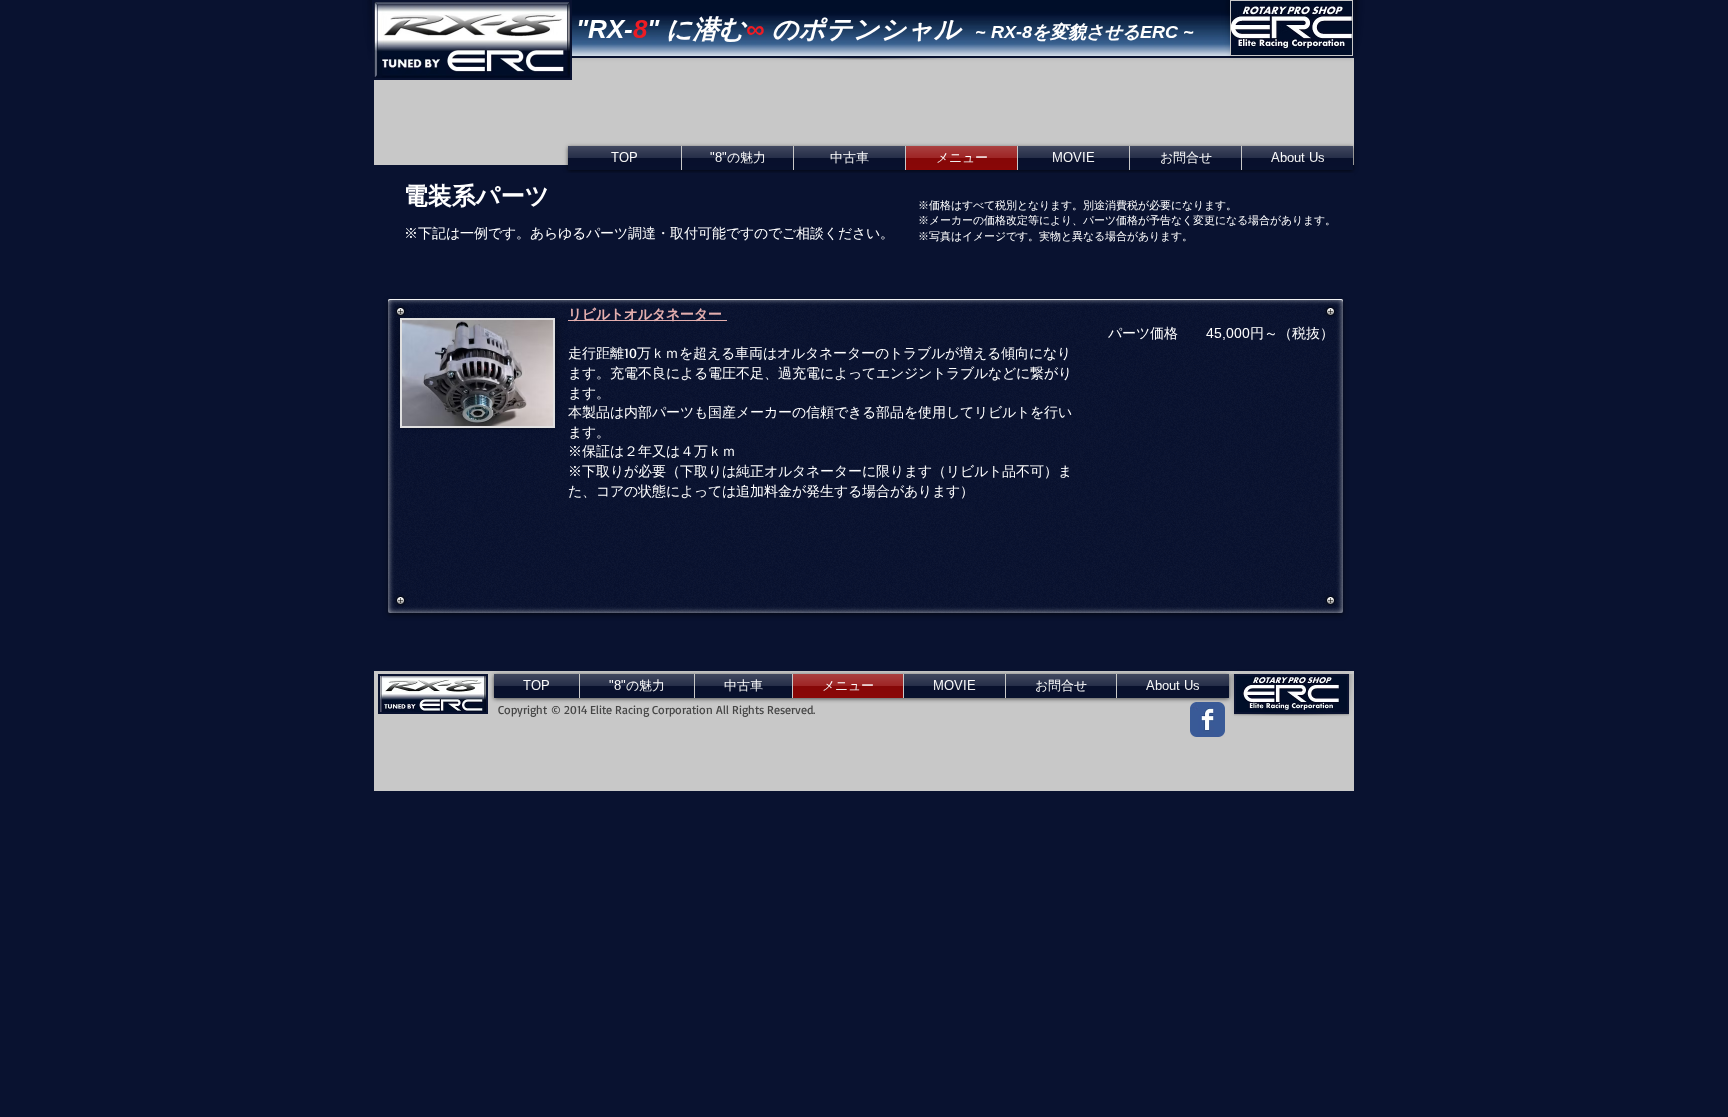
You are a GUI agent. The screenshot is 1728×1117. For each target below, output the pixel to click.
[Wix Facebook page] (1207, 719)
